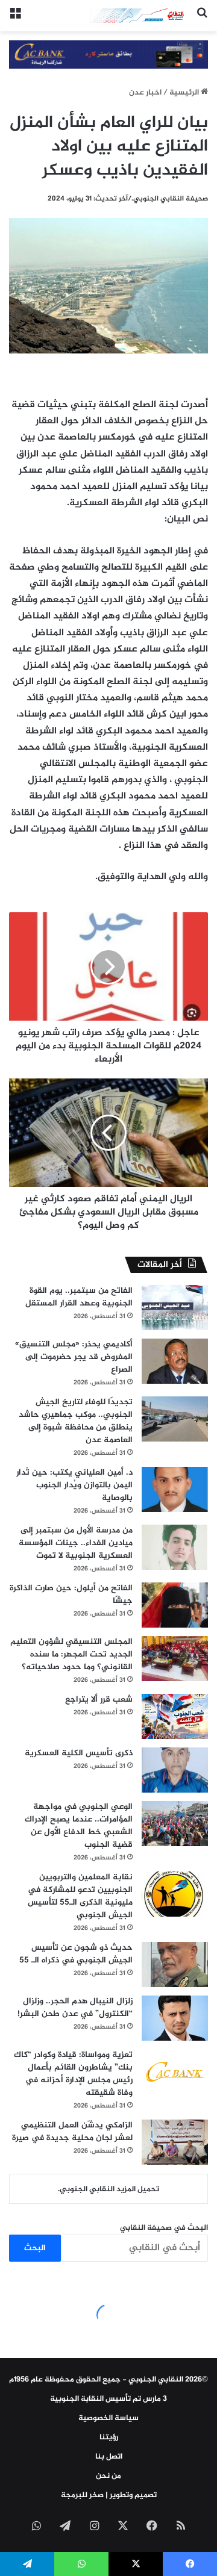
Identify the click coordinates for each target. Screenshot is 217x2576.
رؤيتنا (109, 2438)
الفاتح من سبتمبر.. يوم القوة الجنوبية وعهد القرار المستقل (79, 1297)
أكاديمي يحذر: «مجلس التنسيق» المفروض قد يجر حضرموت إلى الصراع (74, 1357)
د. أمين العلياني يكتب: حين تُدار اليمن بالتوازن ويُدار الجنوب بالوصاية (74, 1485)
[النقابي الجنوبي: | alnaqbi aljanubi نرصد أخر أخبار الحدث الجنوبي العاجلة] (139, 16)
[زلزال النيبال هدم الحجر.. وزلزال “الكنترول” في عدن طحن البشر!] (175, 2018)
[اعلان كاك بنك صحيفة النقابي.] (108, 57)
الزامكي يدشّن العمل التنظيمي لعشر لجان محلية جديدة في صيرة (72, 2132)
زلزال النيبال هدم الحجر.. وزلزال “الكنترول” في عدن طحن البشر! (75, 2008)
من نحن (108, 2476)
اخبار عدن (145, 93)
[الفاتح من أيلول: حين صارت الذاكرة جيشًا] (175, 1605)
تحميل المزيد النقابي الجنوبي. (108, 2189)
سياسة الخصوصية (108, 2418)
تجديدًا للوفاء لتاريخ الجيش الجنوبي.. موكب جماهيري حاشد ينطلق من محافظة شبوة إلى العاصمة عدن (76, 1421)
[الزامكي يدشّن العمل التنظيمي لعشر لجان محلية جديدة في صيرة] (175, 2142)
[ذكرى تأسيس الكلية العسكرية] (175, 1770)
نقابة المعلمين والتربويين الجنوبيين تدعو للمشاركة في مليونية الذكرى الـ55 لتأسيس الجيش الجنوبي (80, 1896)
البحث (35, 2248)
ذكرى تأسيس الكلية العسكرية (79, 1753)
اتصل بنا (109, 2457)
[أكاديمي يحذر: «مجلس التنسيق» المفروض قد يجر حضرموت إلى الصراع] (175, 1361)
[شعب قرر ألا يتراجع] (175, 1716)
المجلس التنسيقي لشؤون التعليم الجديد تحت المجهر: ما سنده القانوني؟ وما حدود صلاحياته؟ (71, 1654)
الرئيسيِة (185, 93)
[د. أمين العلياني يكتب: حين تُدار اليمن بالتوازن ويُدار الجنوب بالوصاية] (175, 1489)
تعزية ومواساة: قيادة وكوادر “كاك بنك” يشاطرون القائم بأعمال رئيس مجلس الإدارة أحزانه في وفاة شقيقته (73, 2074)
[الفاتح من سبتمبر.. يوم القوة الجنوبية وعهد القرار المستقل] (175, 1308)
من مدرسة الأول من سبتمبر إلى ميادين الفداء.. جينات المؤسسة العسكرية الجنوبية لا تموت (76, 1543)
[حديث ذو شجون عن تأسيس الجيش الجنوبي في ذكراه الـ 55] (175, 1965)
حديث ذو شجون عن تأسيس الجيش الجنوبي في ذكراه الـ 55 (76, 1954)
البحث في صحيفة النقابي (164, 2228)
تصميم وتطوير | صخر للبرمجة (109, 2495)
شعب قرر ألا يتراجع (99, 1700)
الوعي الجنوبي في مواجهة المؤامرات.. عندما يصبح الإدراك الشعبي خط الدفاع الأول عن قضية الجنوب (79, 1826)
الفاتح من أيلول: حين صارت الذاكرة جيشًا (71, 1594)
